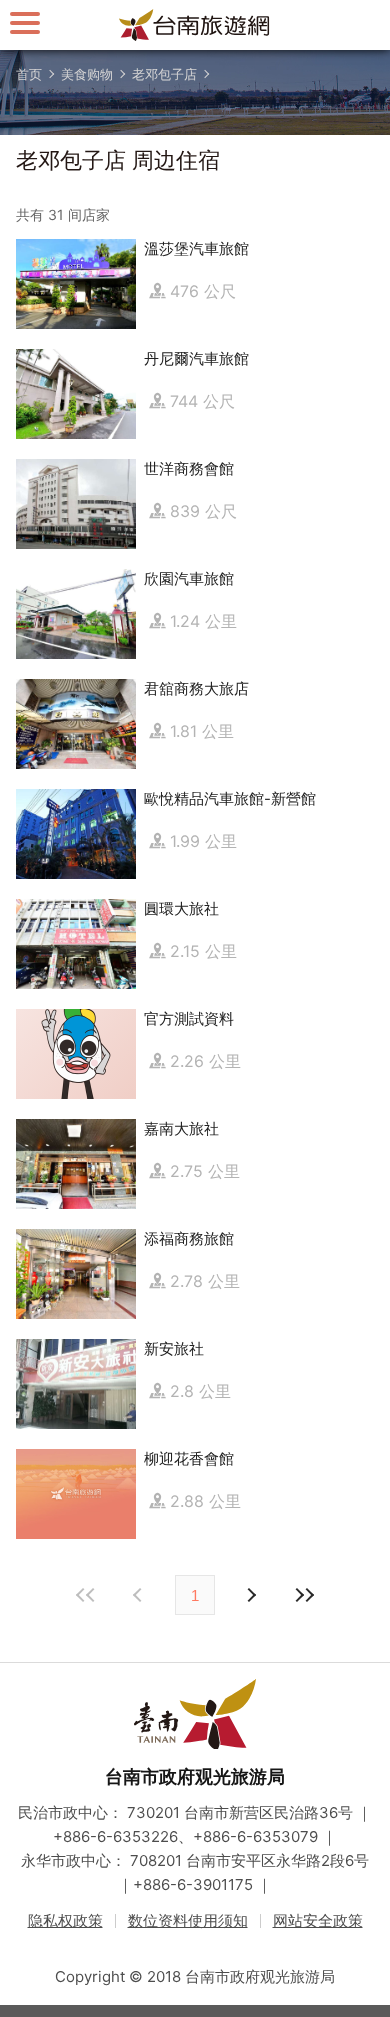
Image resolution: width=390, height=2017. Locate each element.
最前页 (86, 1595)
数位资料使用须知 (188, 1920)
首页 (29, 74)
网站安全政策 (318, 1920)
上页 (250, 1595)
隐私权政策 (65, 1920)
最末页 (304, 1595)
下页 (140, 1595)
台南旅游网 (195, 25)
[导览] (25, 22)
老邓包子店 (164, 74)
